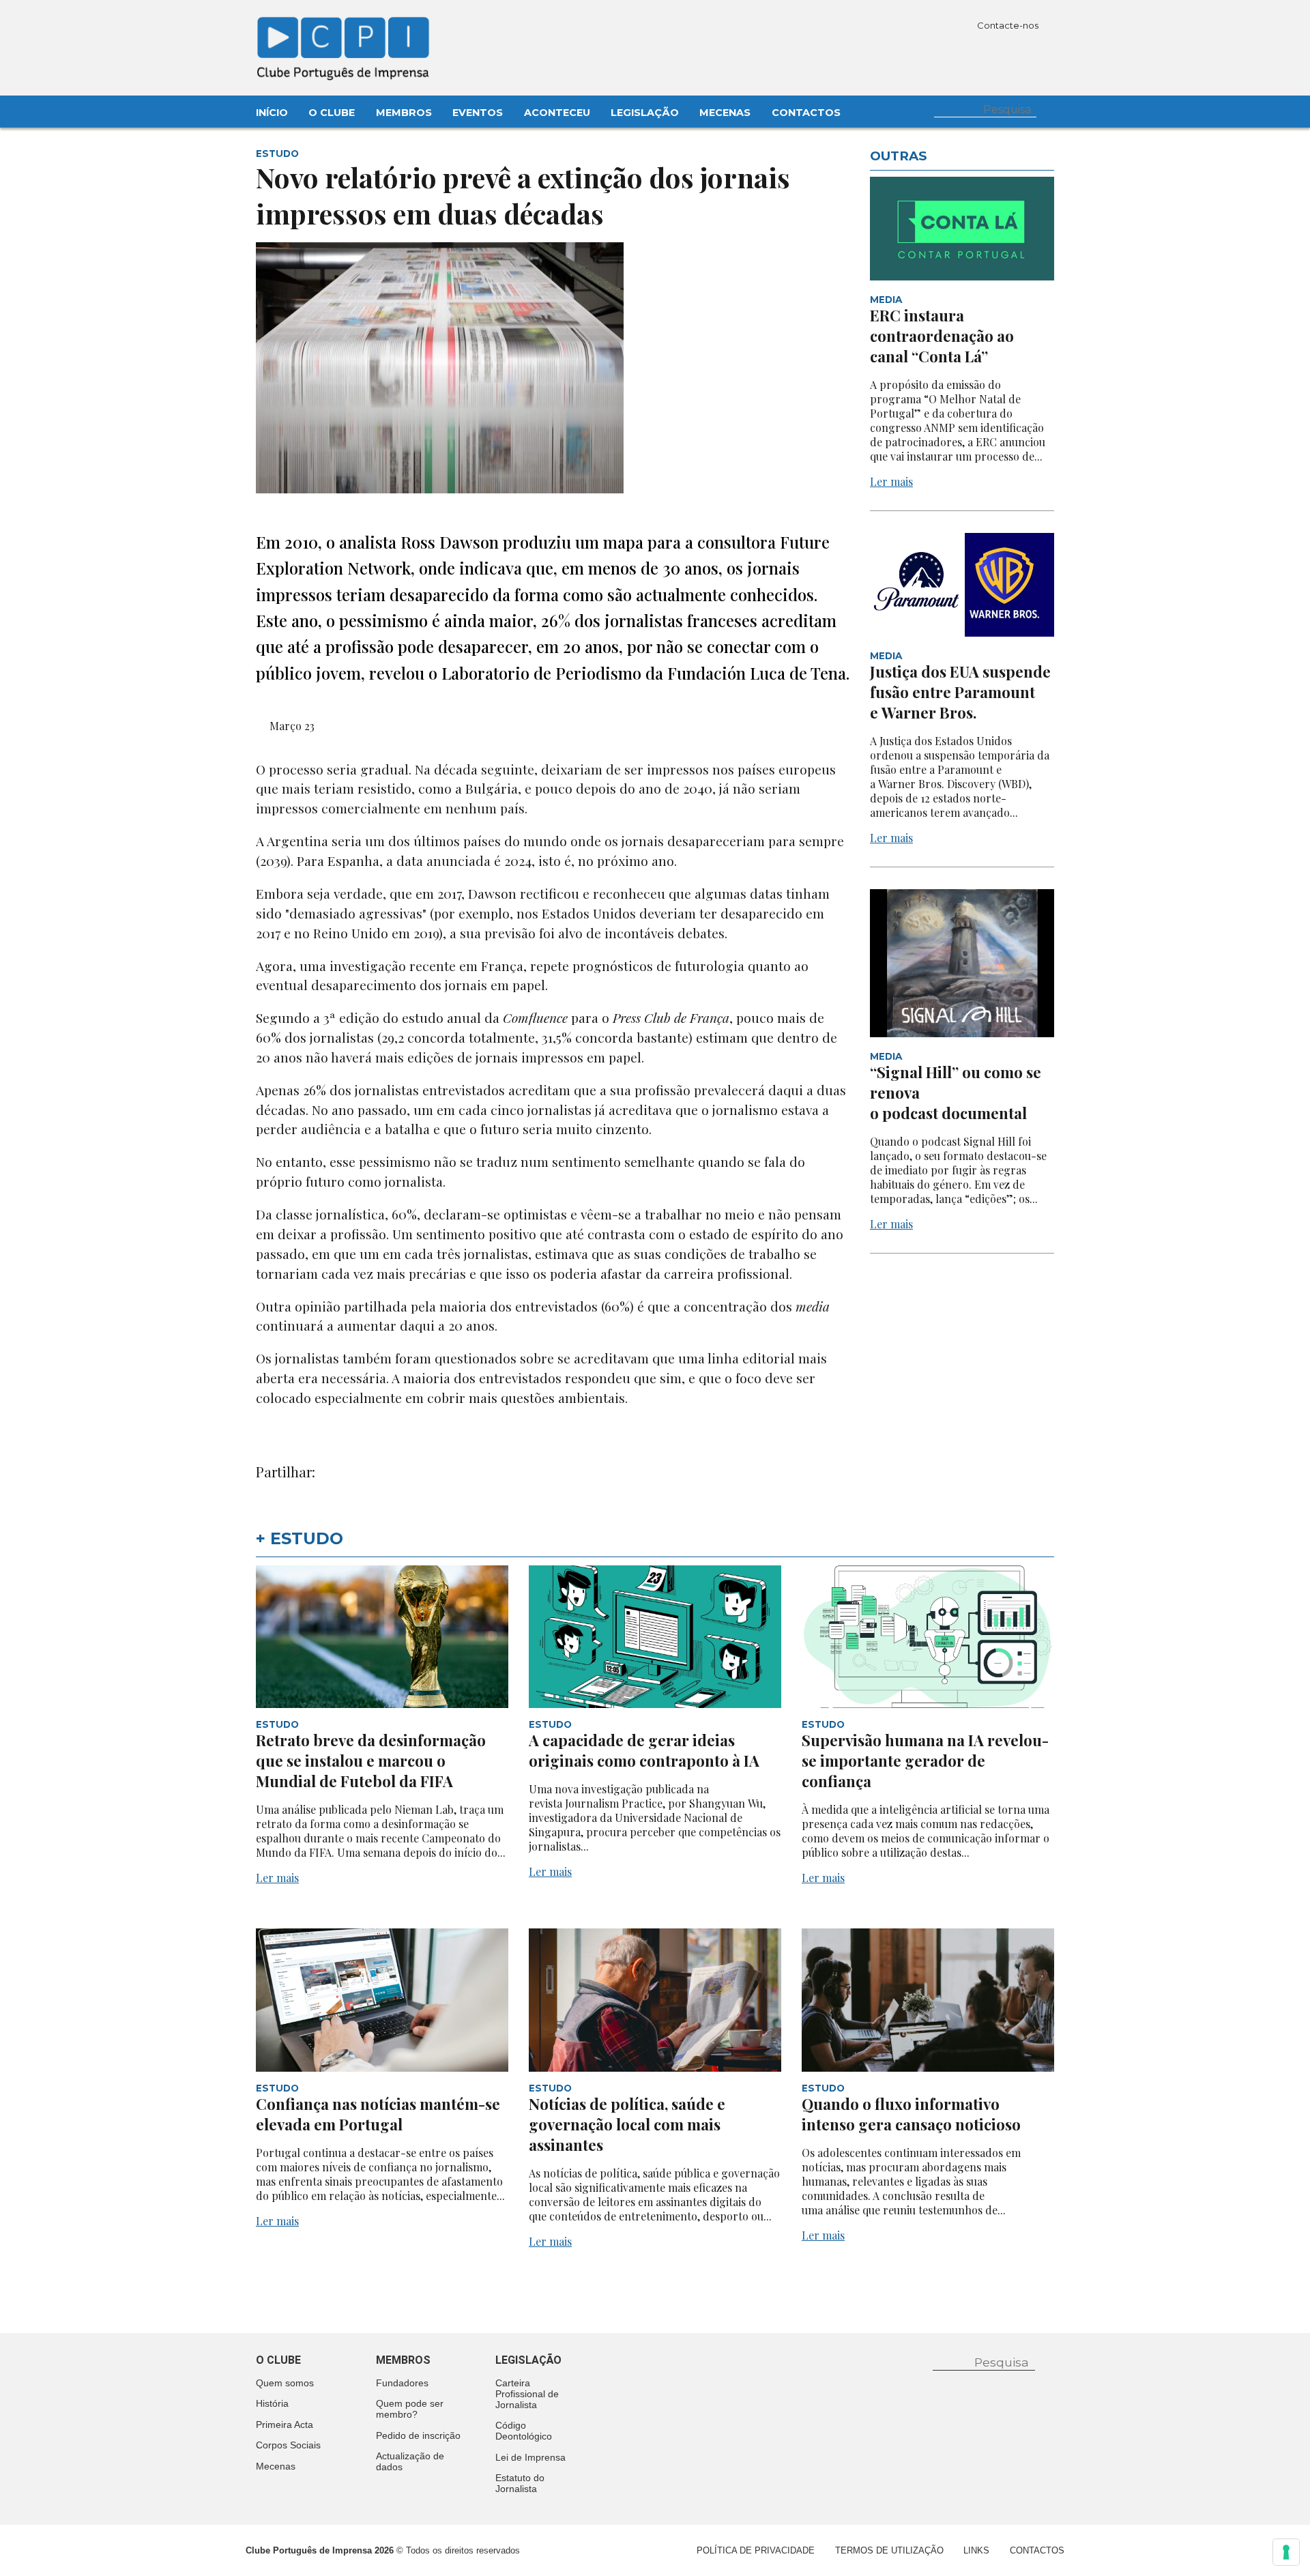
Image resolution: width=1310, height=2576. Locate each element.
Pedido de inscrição (418, 2435)
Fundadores (402, 2383)
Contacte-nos (1009, 25)
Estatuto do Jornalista (520, 2483)
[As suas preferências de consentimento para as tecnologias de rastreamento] (1286, 2552)
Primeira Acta (285, 2425)
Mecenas (725, 113)
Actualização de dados (410, 2461)
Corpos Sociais (288, 2445)
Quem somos (285, 2383)
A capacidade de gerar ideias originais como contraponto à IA (644, 1750)
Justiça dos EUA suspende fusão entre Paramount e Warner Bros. (960, 692)
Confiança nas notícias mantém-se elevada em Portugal (378, 2114)
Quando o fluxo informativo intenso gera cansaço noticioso (911, 2114)
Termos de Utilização (889, 2550)
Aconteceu (557, 113)
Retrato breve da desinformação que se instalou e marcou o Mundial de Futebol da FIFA (371, 1761)
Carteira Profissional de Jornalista (527, 2394)
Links (976, 2550)
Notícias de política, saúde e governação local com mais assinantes (627, 2124)
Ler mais (891, 481)
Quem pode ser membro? (410, 2409)
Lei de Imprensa (530, 2457)
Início (272, 113)
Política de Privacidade (756, 2550)
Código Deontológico (524, 2431)
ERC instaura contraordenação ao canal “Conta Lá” (942, 336)
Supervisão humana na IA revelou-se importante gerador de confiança (925, 1761)
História (272, 2403)
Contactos (806, 113)
